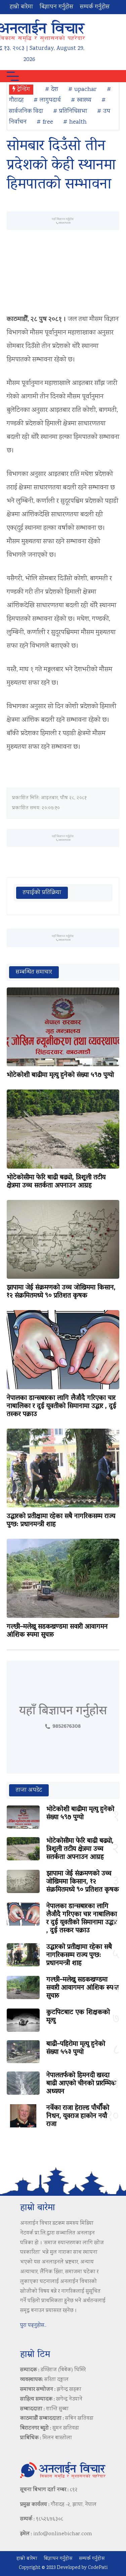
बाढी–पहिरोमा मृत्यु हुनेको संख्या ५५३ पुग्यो (76, 2048)
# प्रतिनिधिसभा (70, 111)
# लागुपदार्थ (47, 100)
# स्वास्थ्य (81, 100)
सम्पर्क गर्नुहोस (95, 7)
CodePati (98, 2568)
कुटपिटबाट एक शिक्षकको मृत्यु (78, 2017)
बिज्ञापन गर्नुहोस (56, 7)
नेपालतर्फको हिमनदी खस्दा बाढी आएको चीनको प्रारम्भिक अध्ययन (81, 2084)
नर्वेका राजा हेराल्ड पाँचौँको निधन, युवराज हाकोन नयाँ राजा (78, 2116)
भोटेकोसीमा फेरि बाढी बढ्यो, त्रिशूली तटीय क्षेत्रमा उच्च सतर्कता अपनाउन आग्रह (56, 1182)
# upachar (82, 90)
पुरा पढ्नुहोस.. (33, 2326)
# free (45, 122)
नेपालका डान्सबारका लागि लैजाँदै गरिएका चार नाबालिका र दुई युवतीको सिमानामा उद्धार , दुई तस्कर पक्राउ (61, 1406)
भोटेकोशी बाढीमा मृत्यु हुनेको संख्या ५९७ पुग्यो (60, 1075)
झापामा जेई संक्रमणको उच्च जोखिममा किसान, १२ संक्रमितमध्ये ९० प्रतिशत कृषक (61, 1292)
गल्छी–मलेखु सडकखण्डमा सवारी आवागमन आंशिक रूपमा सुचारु (57, 1631)
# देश (52, 90)
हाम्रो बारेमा (21, 7)
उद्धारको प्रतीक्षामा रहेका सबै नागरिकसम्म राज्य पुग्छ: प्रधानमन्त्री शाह (61, 1521)
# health (75, 122)
